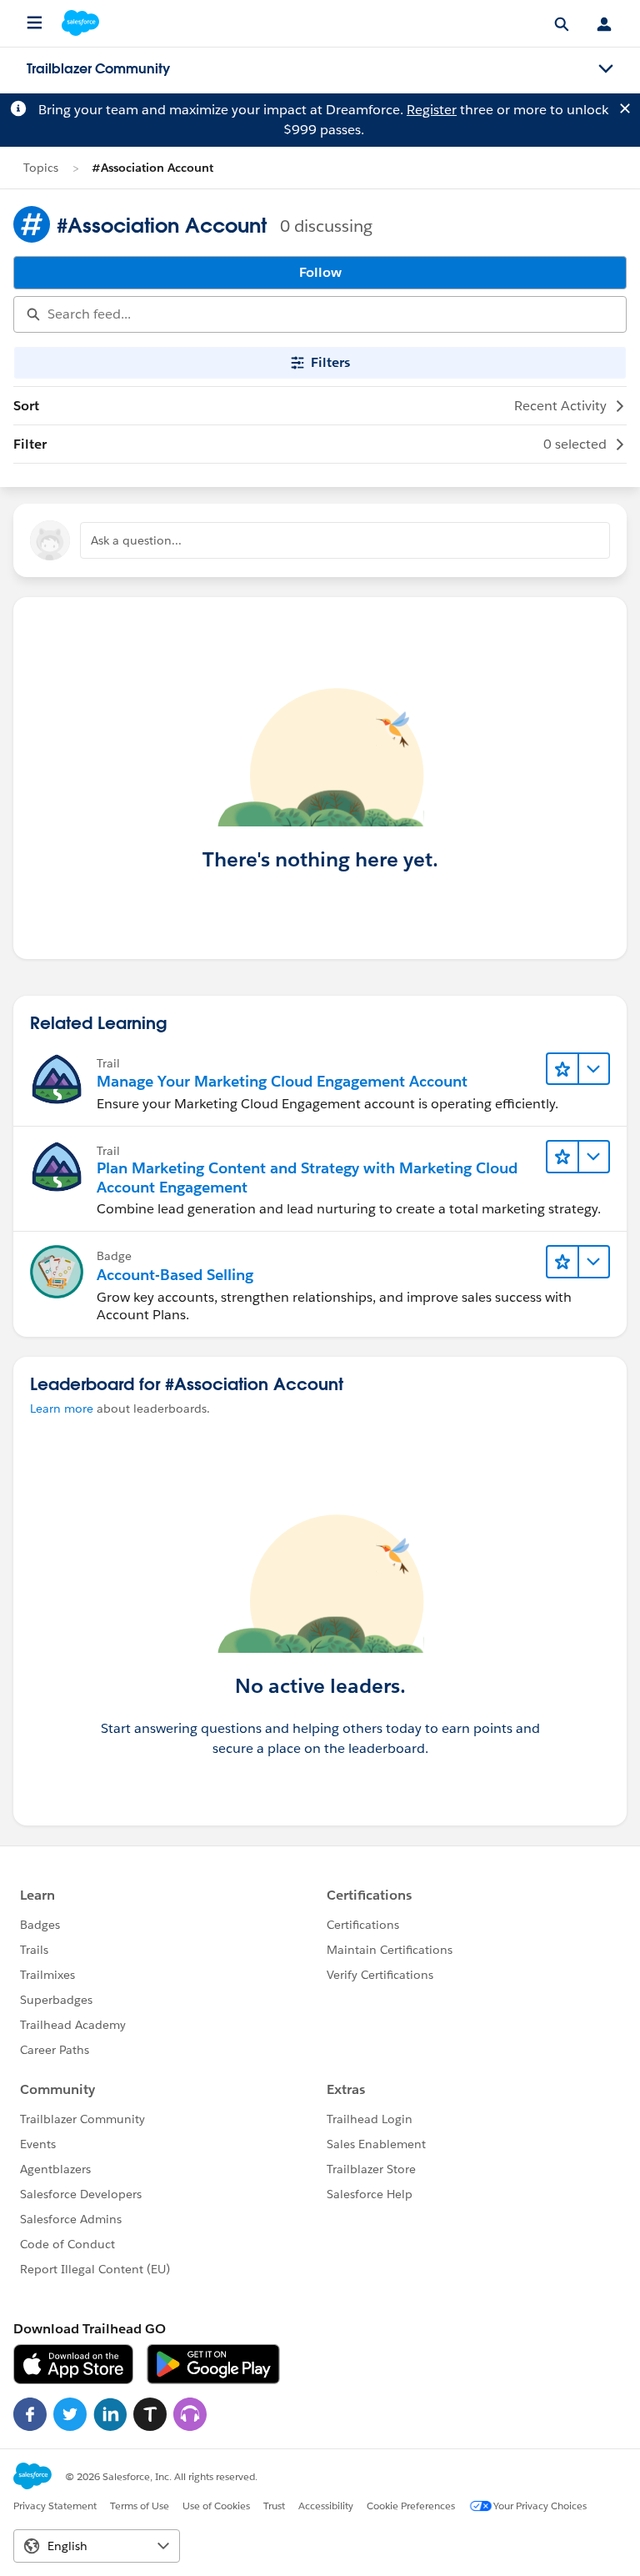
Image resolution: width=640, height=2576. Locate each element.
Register (432, 110)
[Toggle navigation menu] (606, 69)
